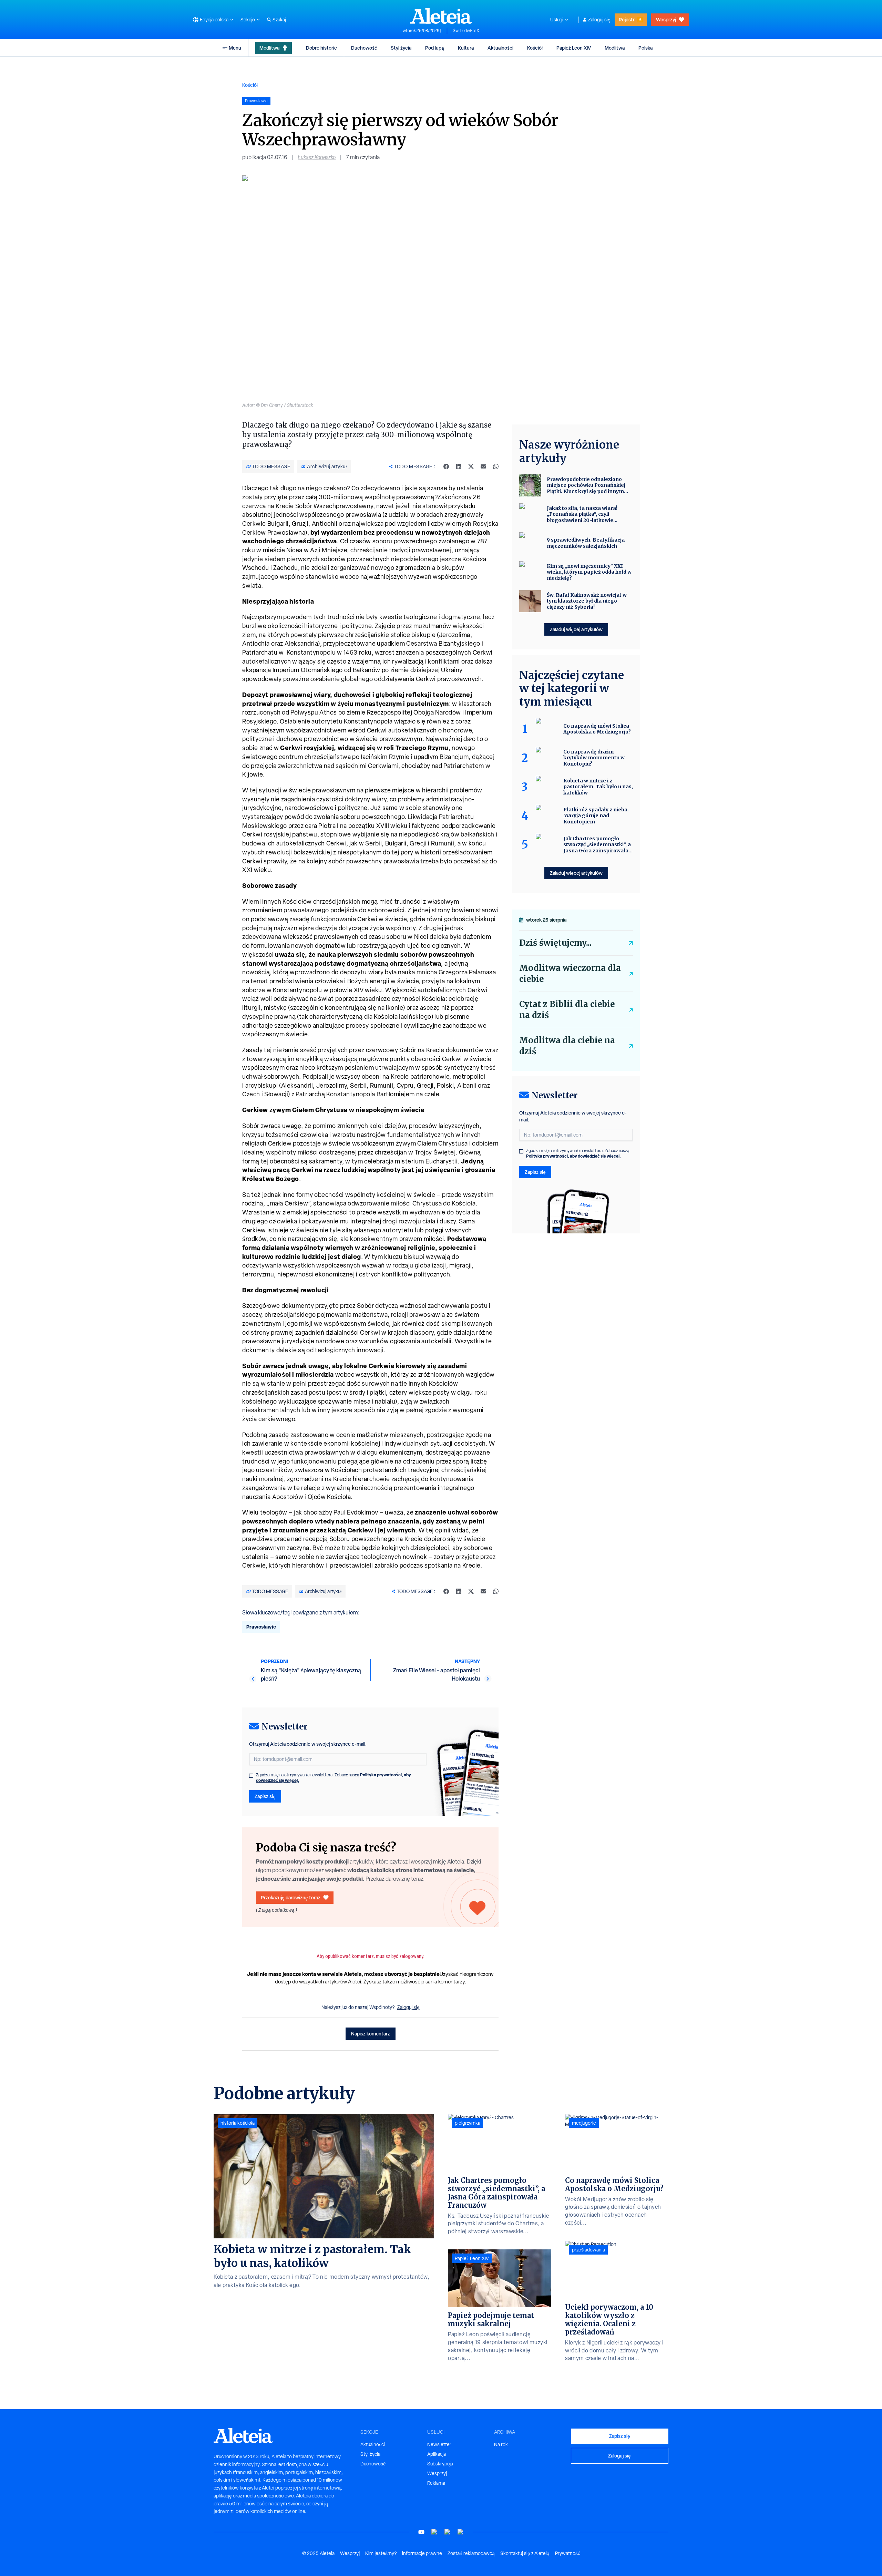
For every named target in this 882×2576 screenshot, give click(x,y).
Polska (645, 48)
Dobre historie (321, 48)
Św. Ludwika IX (466, 31)
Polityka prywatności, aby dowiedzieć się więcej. (573, 1156)
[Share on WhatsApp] (496, 466)
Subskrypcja (440, 2464)
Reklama (436, 2483)
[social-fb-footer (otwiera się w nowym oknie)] (434, 2532)
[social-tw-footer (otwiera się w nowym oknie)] (448, 2532)
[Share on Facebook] (446, 466)
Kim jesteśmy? (381, 2553)
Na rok (501, 2444)
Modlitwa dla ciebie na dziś (567, 1046)
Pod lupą (435, 48)
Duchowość (364, 48)
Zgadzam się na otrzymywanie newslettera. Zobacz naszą (334, 1778)
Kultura (466, 48)
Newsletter (439, 2444)
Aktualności (500, 48)
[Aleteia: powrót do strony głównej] (441, 16)
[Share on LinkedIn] (459, 466)
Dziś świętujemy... (555, 943)
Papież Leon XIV (574, 48)
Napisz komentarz (371, 2034)
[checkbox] (251, 1776)
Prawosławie (261, 1627)
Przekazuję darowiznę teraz (291, 1897)
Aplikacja (437, 2454)
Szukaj (279, 20)
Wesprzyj (666, 19)
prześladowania (588, 2250)
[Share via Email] (483, 466)
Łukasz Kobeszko (317, 157)
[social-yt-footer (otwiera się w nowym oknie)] (421, 2532)
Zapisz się (265, 1796)
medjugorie (584, 2123)
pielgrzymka (468, 2123)
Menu (235, 48)
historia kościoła (238, 2123)
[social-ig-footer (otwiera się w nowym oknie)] (461, 2532)
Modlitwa (269, 48)
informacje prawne (422, 2553)
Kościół (535, 48)
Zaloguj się (599, 20)
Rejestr (627, 19)
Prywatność (568, 2553)
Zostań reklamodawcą (471, 2553)
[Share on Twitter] (471, 466)
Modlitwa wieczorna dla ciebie (570, 973)
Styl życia (401, 48)
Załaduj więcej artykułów (576, 629)
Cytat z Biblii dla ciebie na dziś (567, 1010)
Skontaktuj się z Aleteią (525, 2553)
